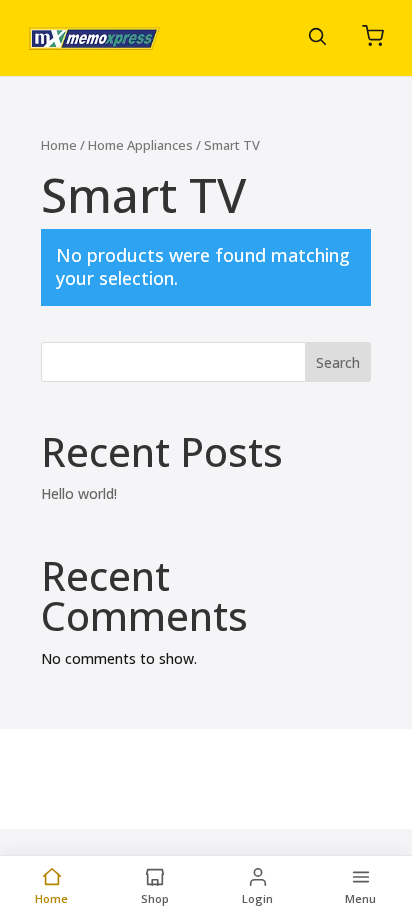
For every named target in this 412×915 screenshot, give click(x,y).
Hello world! (79, 493)
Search (338, 362)
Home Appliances (140, 145)
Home (59, 145)
